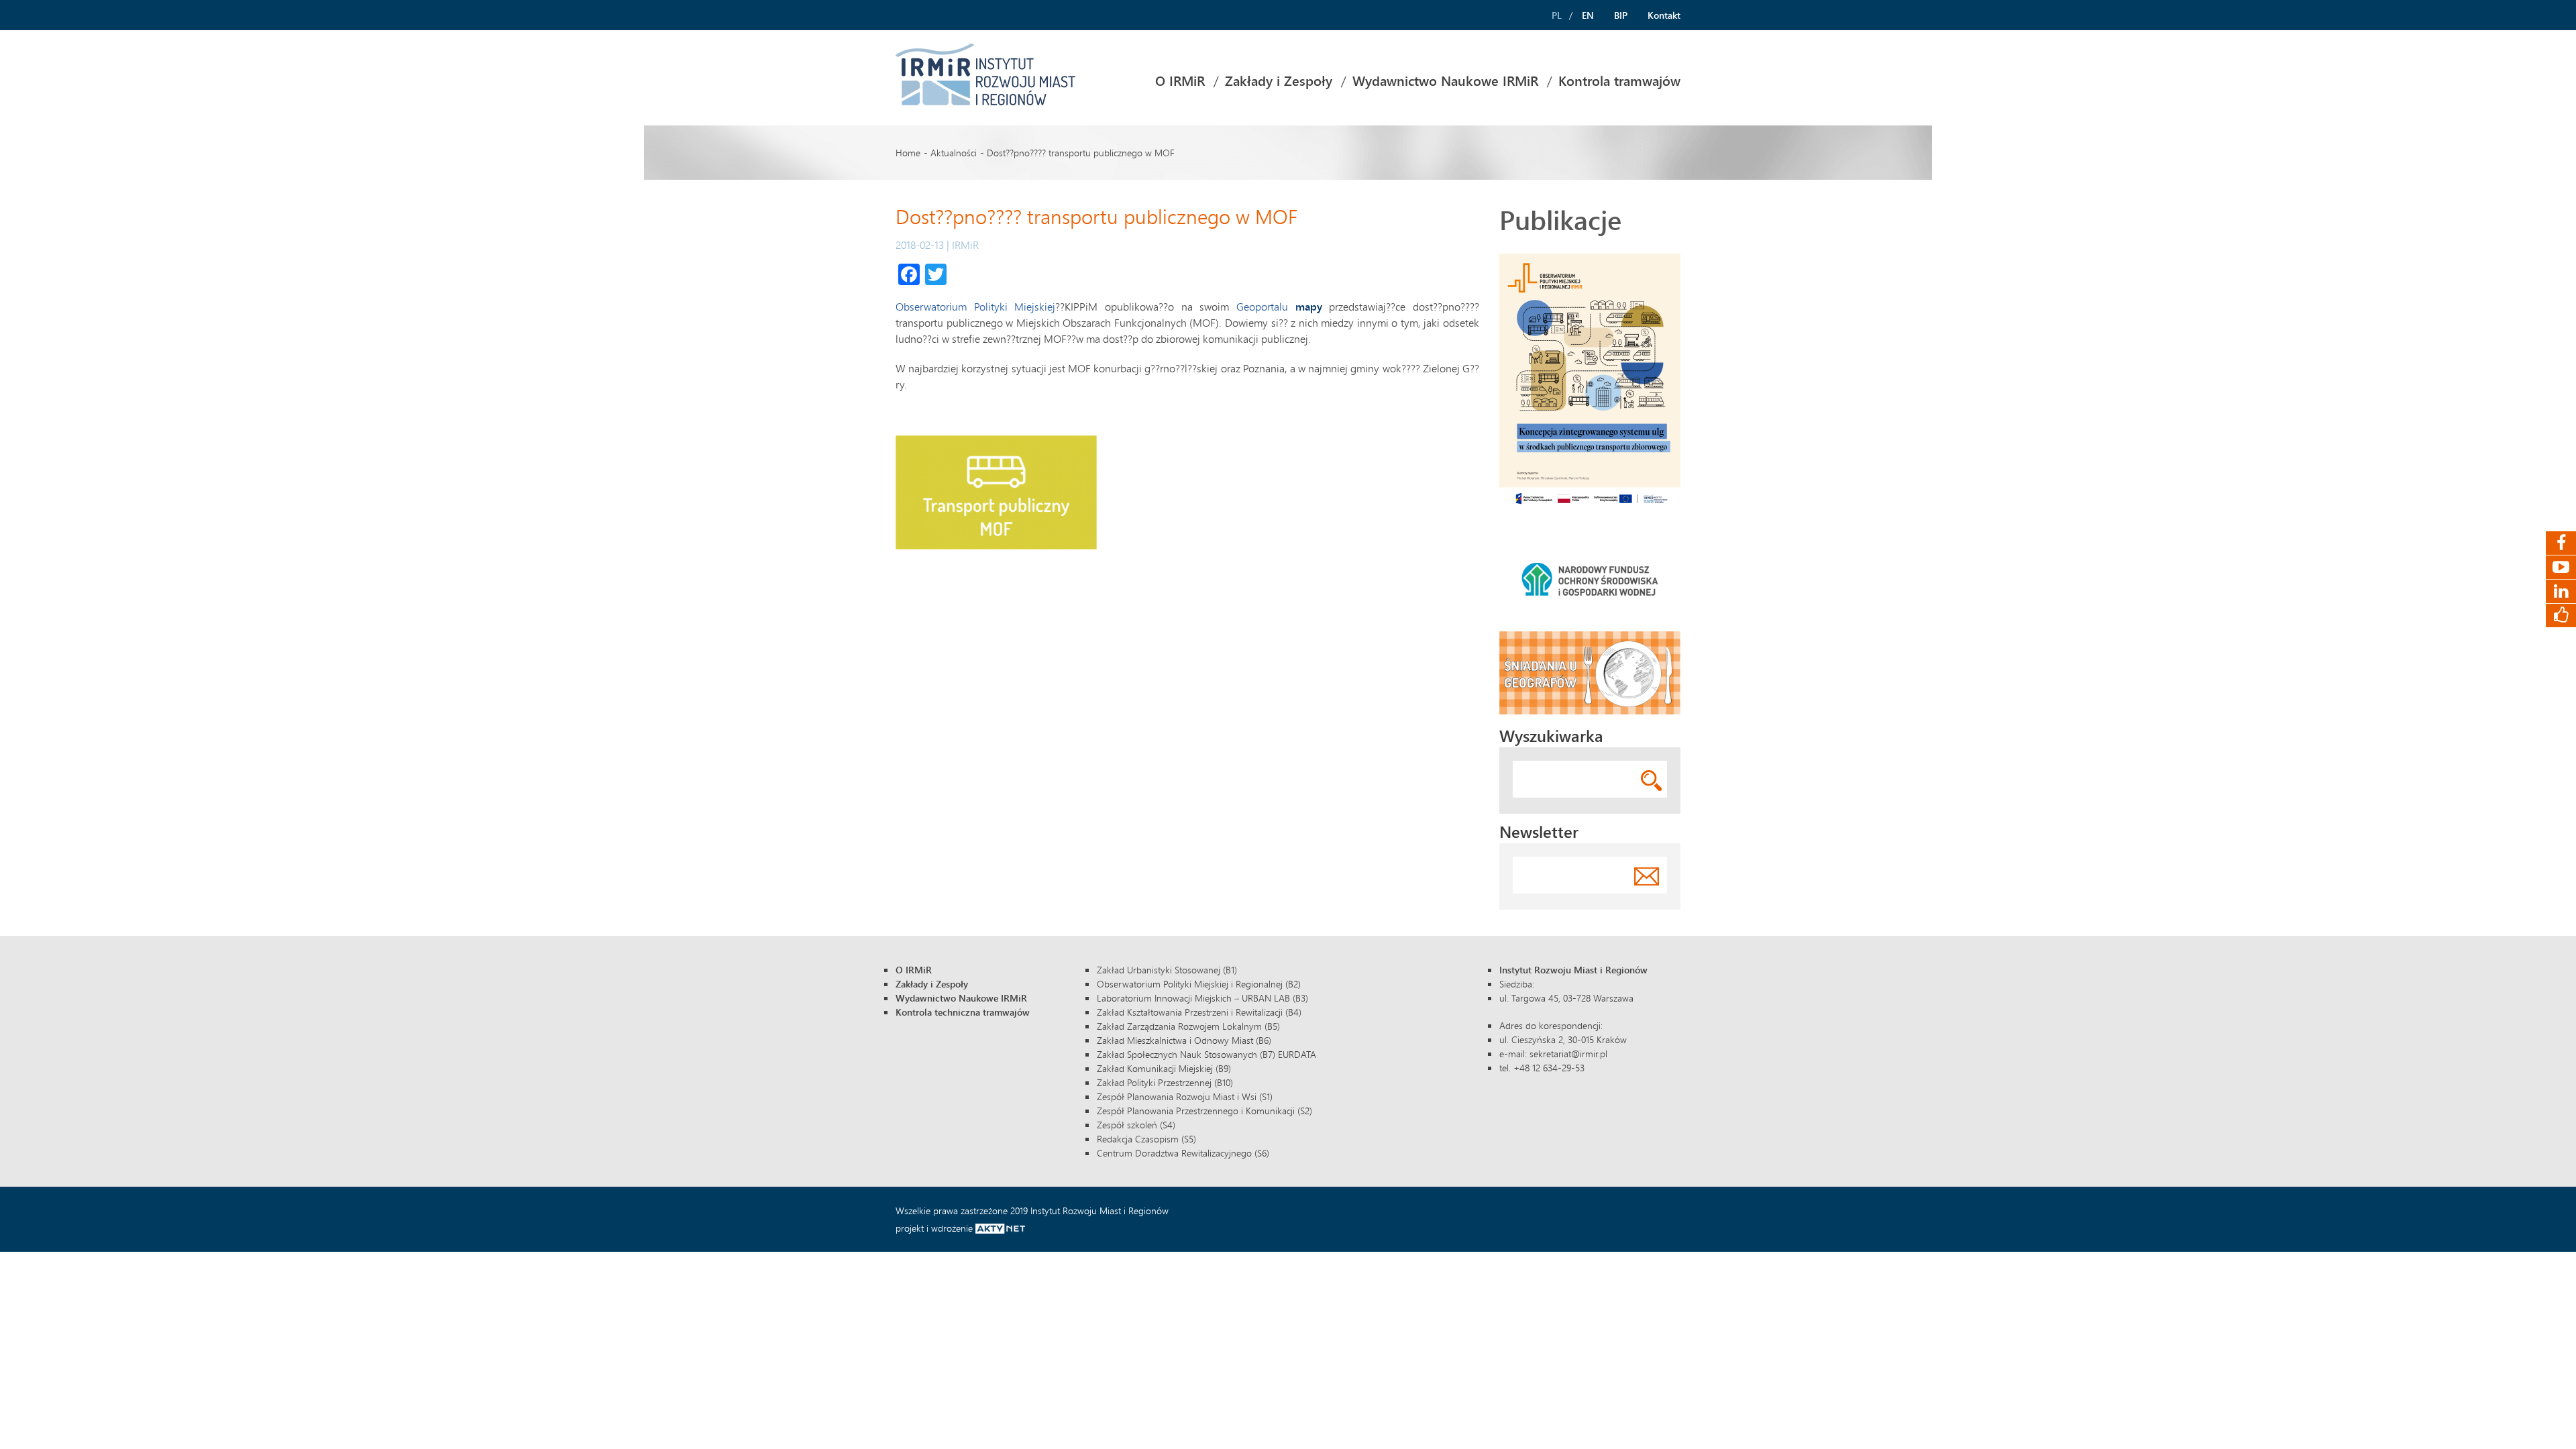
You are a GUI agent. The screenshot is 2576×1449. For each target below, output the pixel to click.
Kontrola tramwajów (1619, 81)
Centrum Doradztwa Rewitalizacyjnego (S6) (1183, 1153)
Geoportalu (1266, 306)
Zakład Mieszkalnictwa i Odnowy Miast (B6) (1184, 1040)
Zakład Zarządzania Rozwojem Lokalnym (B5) (1188, 1026)
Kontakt (1664, 15)
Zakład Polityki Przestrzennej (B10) (1165, 1082)
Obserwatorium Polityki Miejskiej (975, 306)
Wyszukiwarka (1551, 736)
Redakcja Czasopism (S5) (1146, 1139)
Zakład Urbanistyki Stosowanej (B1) (1167, 970)
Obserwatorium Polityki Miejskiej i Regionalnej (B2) (1199, 984)
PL (1557, 15)
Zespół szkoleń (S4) (1136, 1125)
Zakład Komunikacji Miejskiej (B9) (1164, 1068)
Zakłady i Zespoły (1279, 81)
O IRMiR (1180, 81)
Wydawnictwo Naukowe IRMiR (1445, 81)
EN (1588, 15)
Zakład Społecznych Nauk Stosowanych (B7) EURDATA (1206, 1054)
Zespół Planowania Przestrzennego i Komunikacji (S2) (1204, 1111)
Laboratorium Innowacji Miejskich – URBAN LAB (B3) (1202, 998)
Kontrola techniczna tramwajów (963, 1012)
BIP (1621, 15)
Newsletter (1539, 831)
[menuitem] (1180, 81)
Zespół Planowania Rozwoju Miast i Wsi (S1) (1185, 1096)
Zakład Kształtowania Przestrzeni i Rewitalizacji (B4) (1199, 1012)
